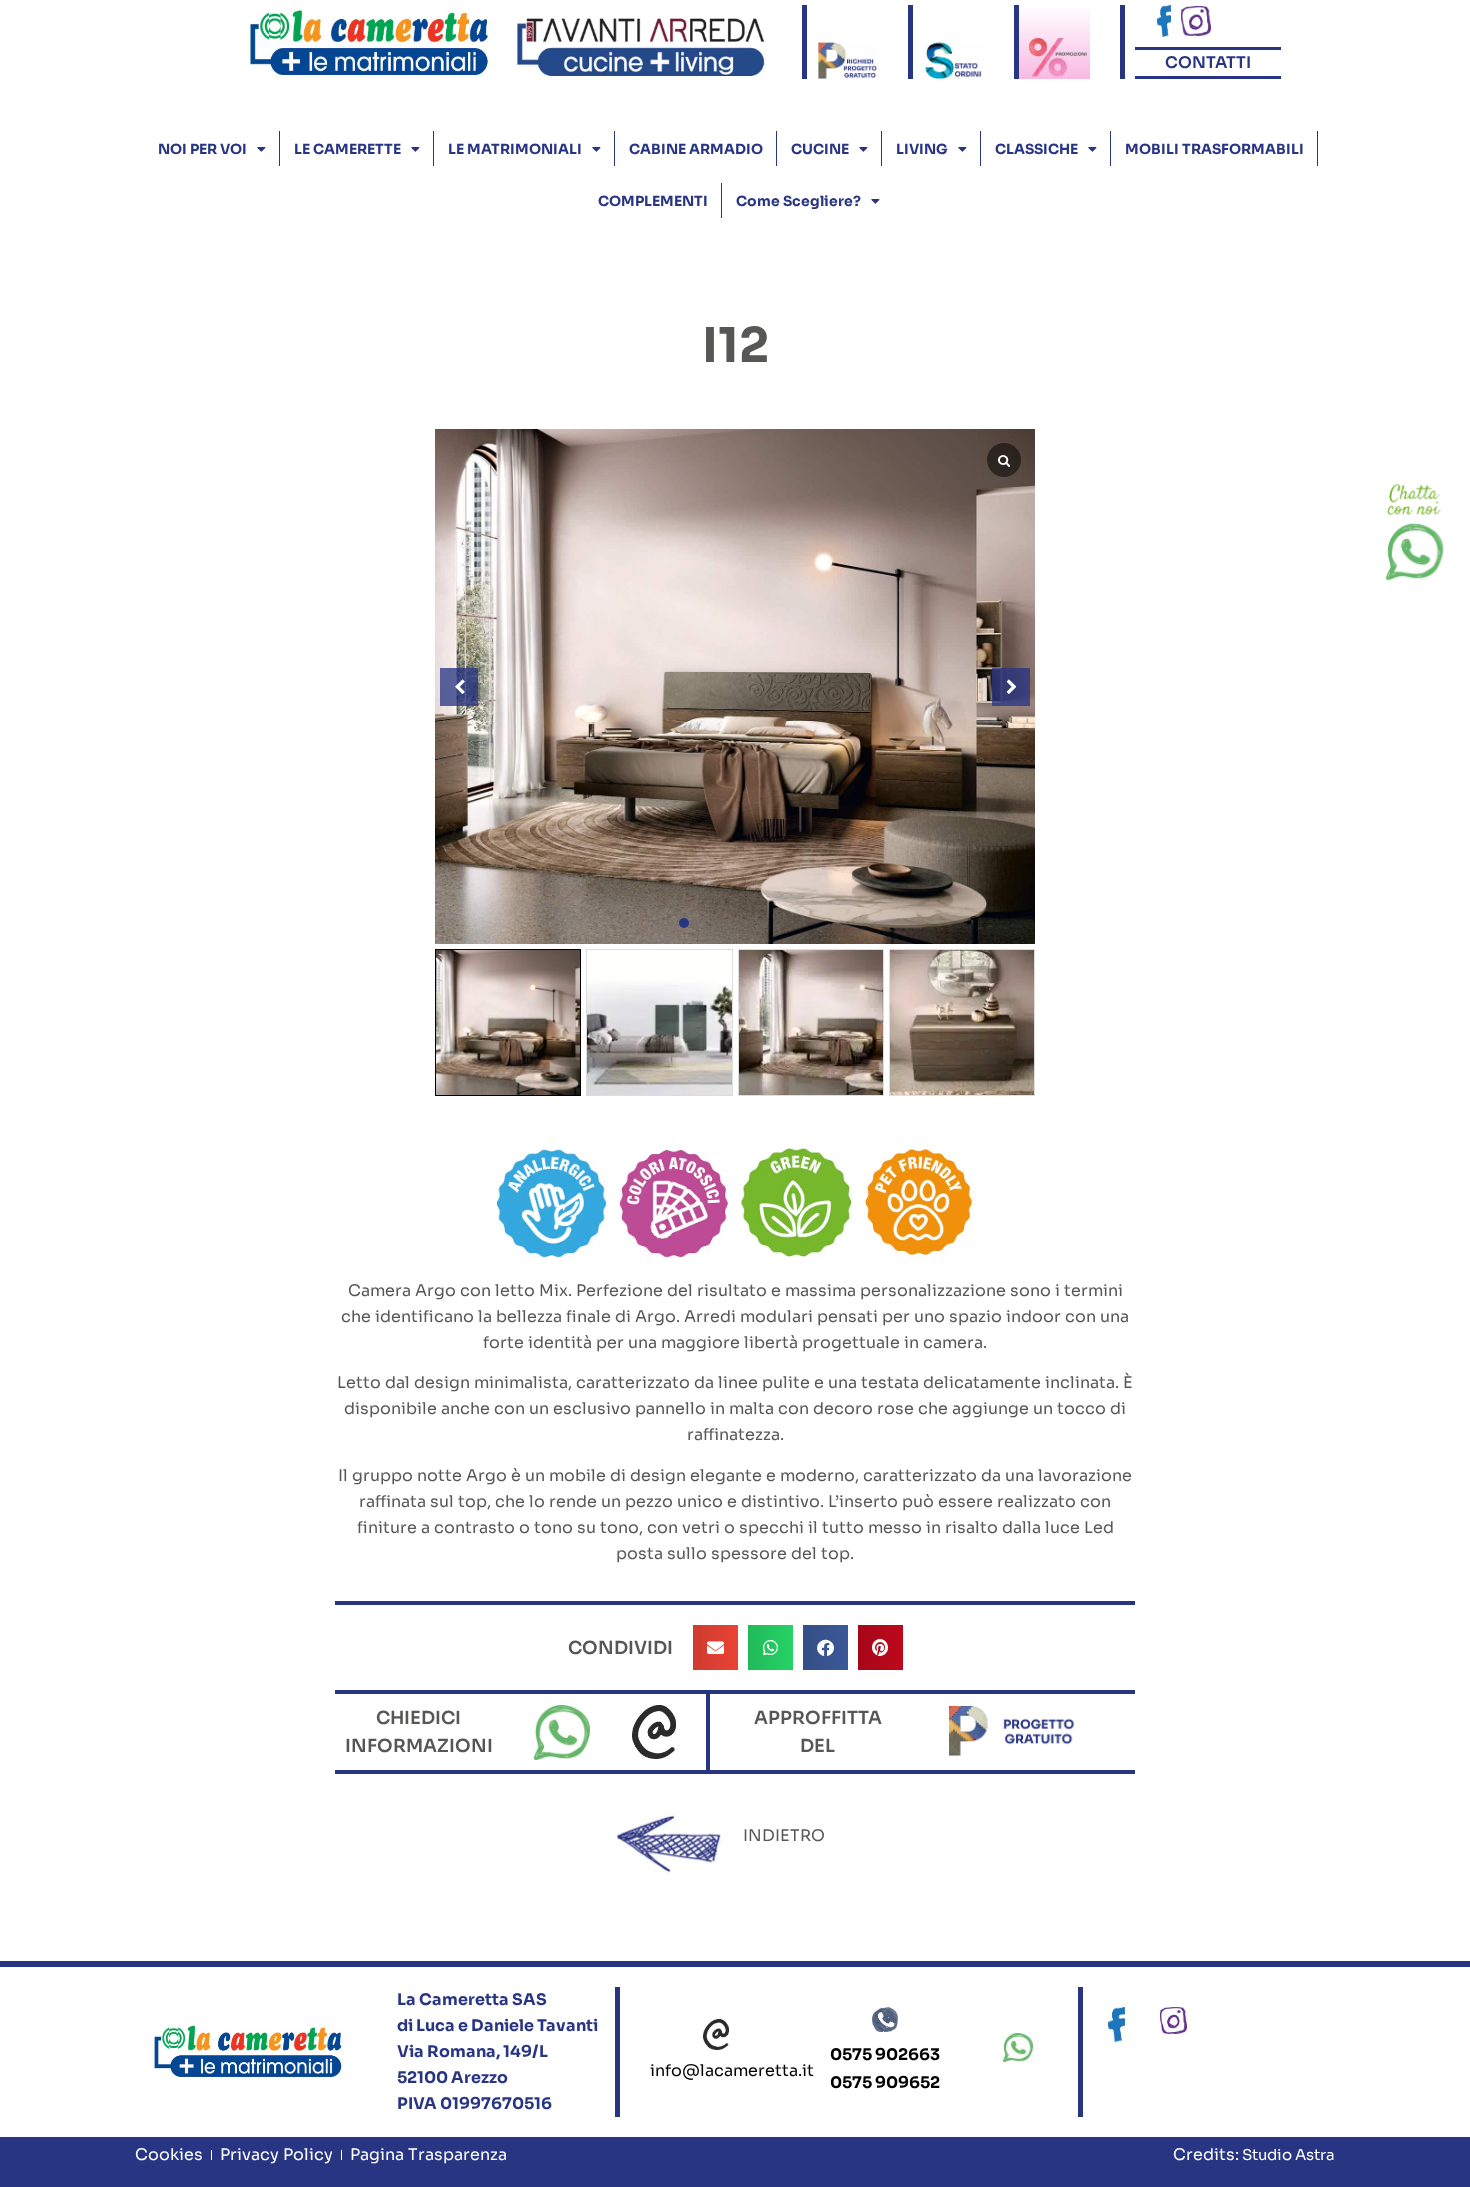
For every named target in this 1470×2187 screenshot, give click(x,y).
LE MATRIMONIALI (515, 149)
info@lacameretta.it (732, 2070)
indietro (784, 1835)
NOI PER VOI (202, 149)
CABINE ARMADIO (696, 149)
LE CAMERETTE (347, 149)
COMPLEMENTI (653, 201)
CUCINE (820, 149)
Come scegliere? (798, 201)
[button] (684, 923)
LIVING (922, 149)
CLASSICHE (1036, 149)
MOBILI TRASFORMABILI (1214, 149)
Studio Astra (1287, 2154)
